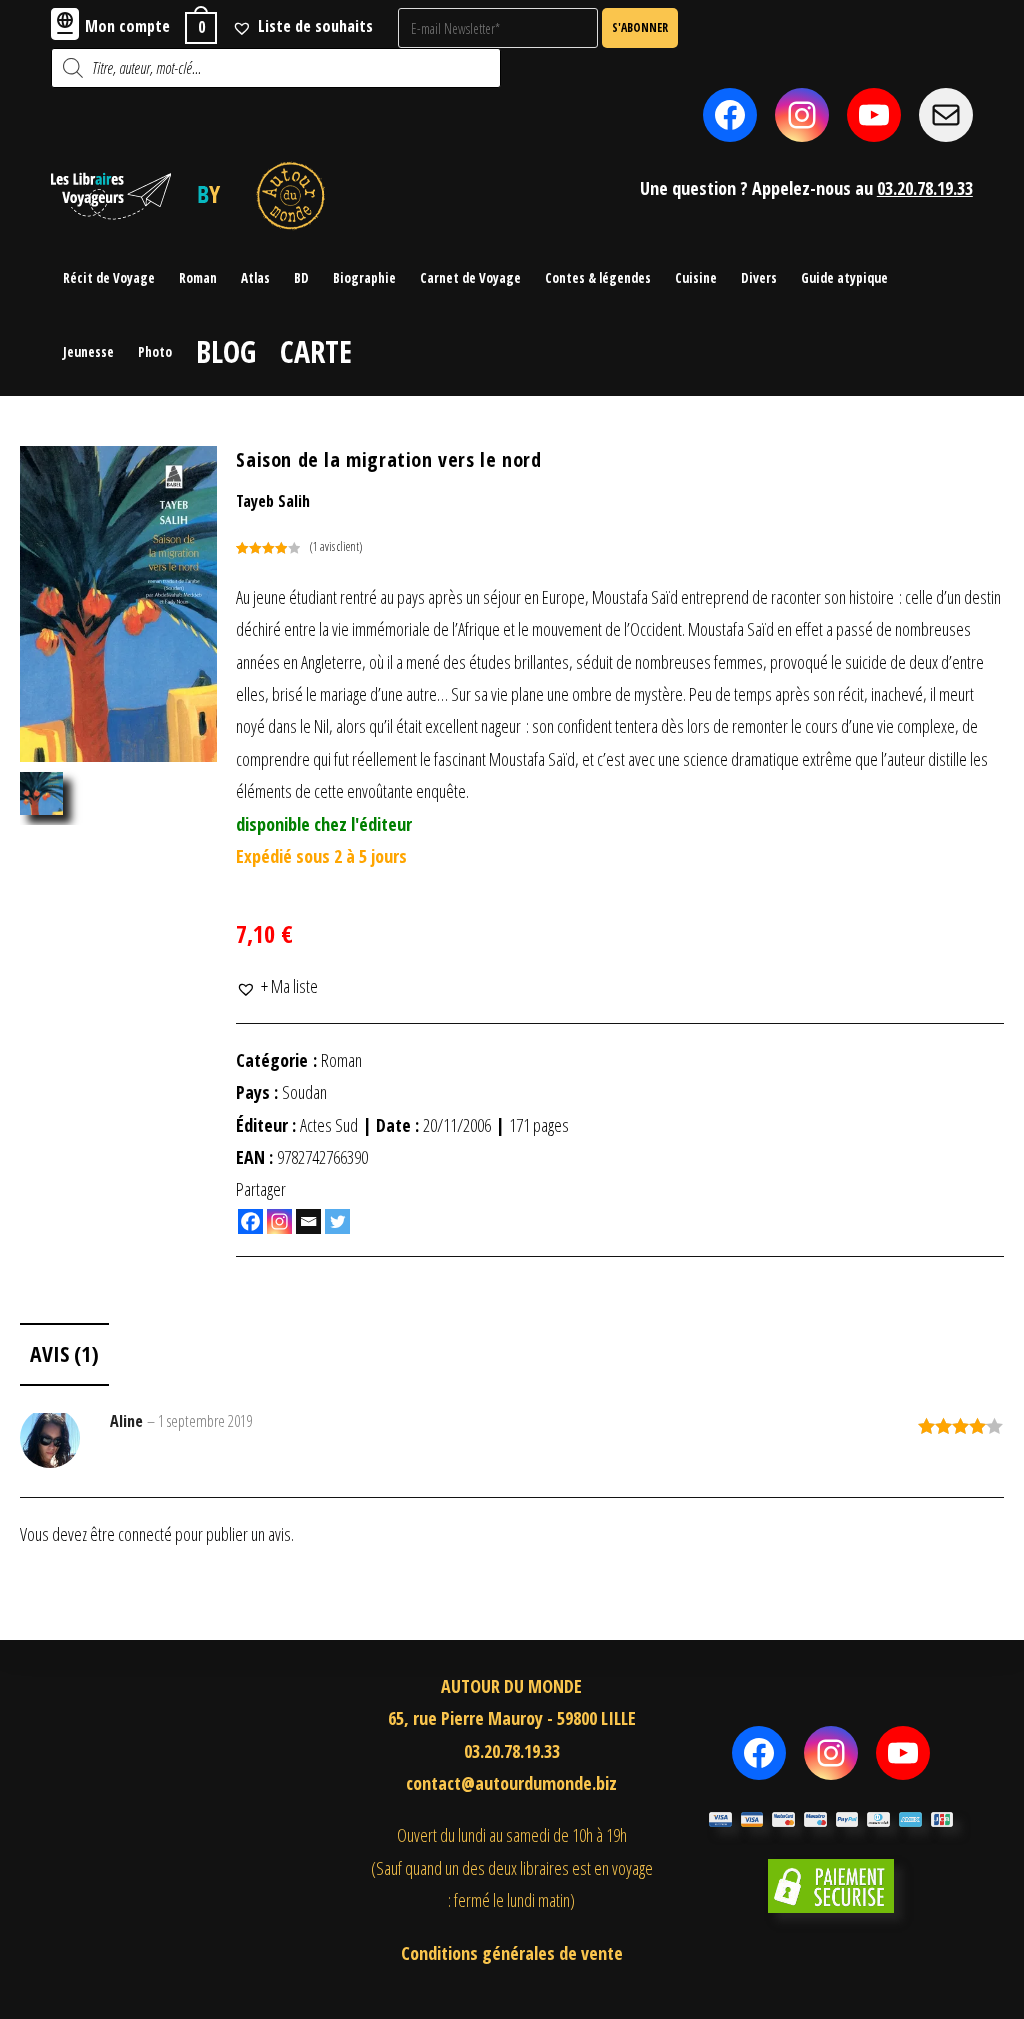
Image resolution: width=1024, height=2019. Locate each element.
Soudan (304, 1092)
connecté (145, 1534)
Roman (341, 1060)
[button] (277, 986)
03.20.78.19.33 (925, 188)
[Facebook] (250, 1221)
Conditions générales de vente (512, 1953)
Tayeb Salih (273, 501)
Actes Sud (329, 1125)
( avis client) (336, 546)
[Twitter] (337, 1221)
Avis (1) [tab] (64, 1353)
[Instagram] (279, 1221)
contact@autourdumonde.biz (511, 1783)
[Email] (308, 1221)
